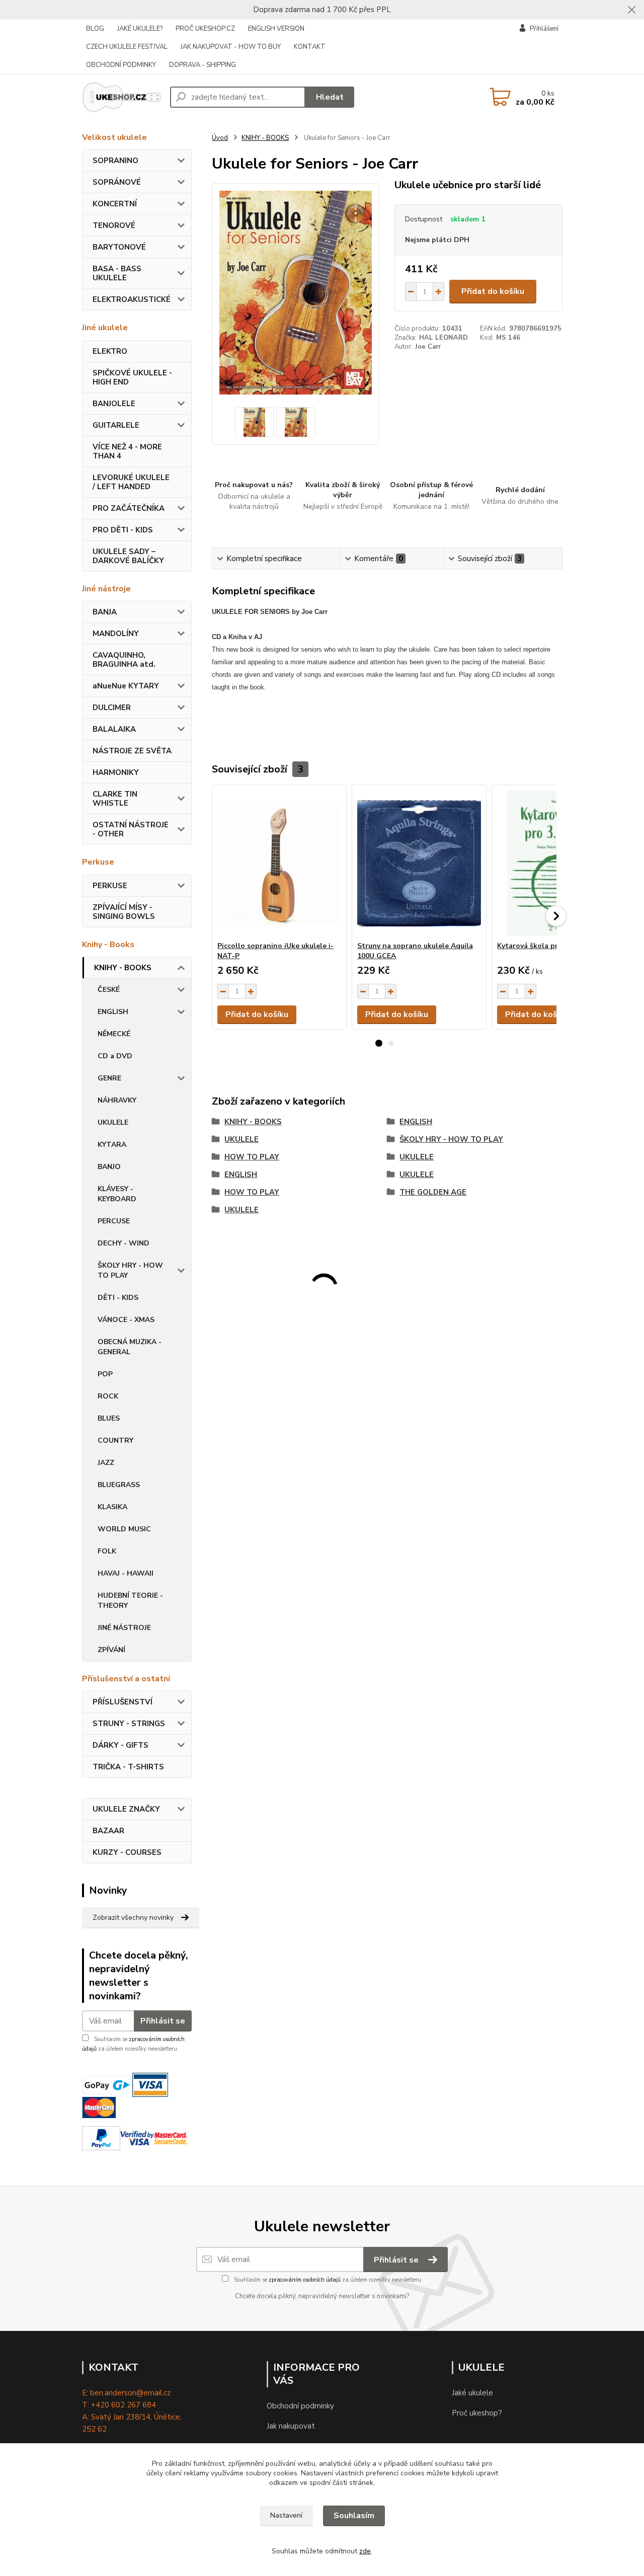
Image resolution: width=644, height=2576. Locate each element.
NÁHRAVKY (117, 1100)
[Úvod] (122, 97)
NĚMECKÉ (114, 1034)
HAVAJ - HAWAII (126, 1573)
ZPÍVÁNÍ (111, 1650)
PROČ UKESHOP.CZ (205, 29)
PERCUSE (114, 1221)
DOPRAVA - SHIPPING (203, 65)
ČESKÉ (109, 990)
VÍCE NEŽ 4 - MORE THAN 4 (127, 451)
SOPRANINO (115, 161)
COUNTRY (115, 1440)
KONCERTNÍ (115, 204)
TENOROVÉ (114, 225)
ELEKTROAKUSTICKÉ (132, 299)
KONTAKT (310, 47)
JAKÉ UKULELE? (140, 29)
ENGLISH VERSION (276, 29)
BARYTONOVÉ (119, 247)
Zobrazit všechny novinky (133, 1918)
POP (105, 1374)
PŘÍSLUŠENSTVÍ (123, 1702)
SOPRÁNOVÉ (117, 182)
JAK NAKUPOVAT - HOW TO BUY (231, 47)
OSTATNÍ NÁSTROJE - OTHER (131, 829)
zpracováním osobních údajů (305, 2280)
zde (365, 2551)
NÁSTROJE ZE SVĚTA (132, 751)
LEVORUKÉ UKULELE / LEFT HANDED (131, 482)
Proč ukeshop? (477, 2413)
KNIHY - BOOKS (123, 968)
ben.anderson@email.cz (130, 2393)
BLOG (95, 29)
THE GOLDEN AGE (433, 1192)
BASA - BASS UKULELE (117, 273)
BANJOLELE (114, 404)
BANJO (109, 1167)
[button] (379, 1043)
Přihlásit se (163, 2021)
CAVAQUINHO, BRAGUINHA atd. (124, 660)
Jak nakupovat (291, 2426)
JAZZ (106, 1463)
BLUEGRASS (119, 1485)
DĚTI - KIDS (118, 1298)
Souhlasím (354, 2516)
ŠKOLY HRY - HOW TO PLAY (130, 1270)
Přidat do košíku (493, 291)
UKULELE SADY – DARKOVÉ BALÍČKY (128, 556)
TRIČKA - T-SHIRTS (128, 1767)
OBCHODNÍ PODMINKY (121, 65)
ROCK (108, 1396)
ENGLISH (113, 1012)
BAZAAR (108, 1831)
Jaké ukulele (472, 2393)
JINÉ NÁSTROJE (124, 1628)
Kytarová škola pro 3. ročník (546, 946)
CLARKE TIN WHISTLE (115, 799)
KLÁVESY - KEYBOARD (117, 1194)
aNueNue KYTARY (126, 686)
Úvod (220, 138)
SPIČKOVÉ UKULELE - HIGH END (132, 377)
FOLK (107, 1551)
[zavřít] (631, 10)
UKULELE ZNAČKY (126, 1809)
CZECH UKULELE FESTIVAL (127, 47)
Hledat (330, 97)
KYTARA (112, 1145)
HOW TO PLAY (252, 1157)
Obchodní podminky (300, 2406)
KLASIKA (112, 1507)
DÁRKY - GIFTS (120, 1745)
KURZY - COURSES (127, 1852)
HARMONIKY (116, 772)
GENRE (109, 1078)
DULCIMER (112, 708)
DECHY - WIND (124, 1243)
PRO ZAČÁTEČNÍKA (129, 508)
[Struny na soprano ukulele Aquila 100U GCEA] (419, 863)
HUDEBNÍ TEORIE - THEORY (130, 1601)
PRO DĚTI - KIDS (123, 530)
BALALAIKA (114, 729)
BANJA (105, 612)
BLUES (109, 1418)
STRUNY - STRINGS (129, 1724)
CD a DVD (115, 1056)
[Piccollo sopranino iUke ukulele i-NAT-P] (279, 863)
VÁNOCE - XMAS (126, 1320)
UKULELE (113, 1122)
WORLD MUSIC (124, 1529)
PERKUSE (110, 886)
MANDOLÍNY (116, 634)
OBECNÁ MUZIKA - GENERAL (130, 1347)
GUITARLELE (116, 425)
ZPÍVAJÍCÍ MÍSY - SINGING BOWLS (124, 912)
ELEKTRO (110, 351)
